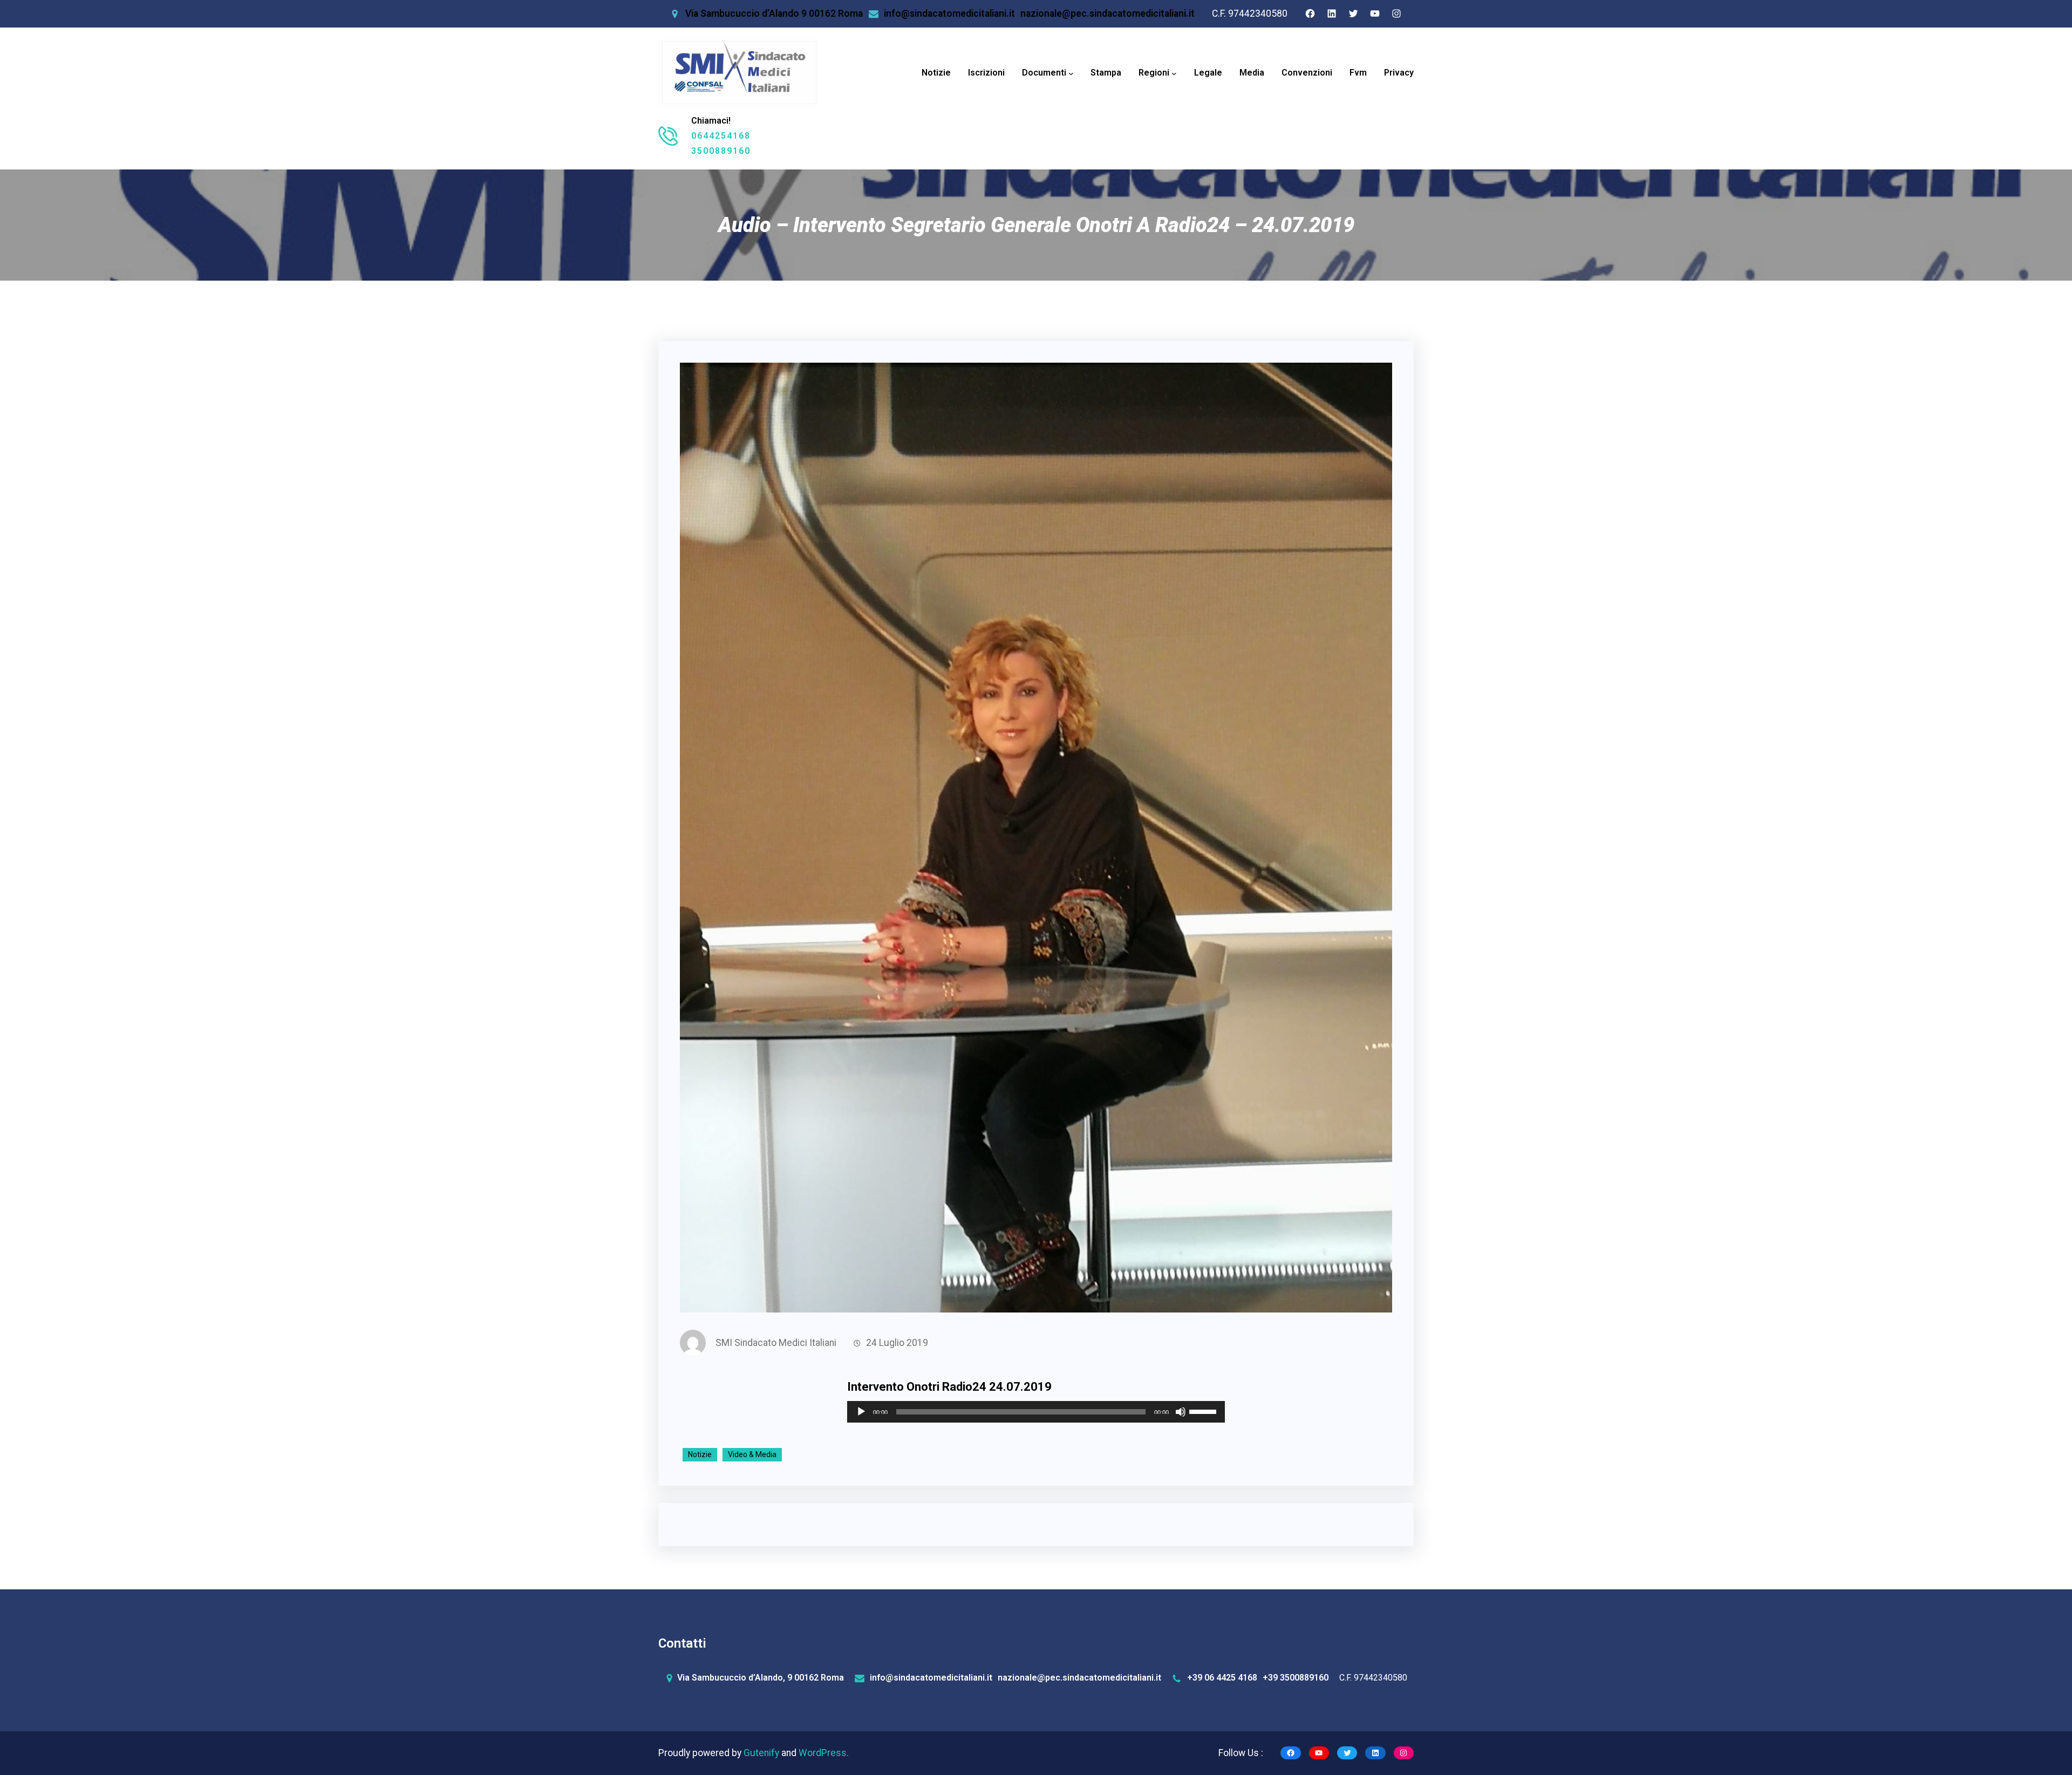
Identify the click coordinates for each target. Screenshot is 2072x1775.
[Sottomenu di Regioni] (1174, 73)
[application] (1036, 1412)
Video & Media (752, 1454)
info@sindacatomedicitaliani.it (949, 13)
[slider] (1204, 1411)
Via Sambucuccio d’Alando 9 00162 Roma (774, 13)
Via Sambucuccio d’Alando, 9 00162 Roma (761, 1678)
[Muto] (1181, 1412)
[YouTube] (1375, 13)
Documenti (1044, 73)
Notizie (700, 1454)
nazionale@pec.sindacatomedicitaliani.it (1107, 13)
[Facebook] (1310, 13)
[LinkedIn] (1332, 13)
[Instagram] (1396, 13)
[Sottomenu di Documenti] (1071, 73)
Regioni (1154, 73)
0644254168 (721, 136)
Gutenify (762, 1753)
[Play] (861, 1412)
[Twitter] (1353, 13)
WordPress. (824, 1753)
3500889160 (721, 151)
